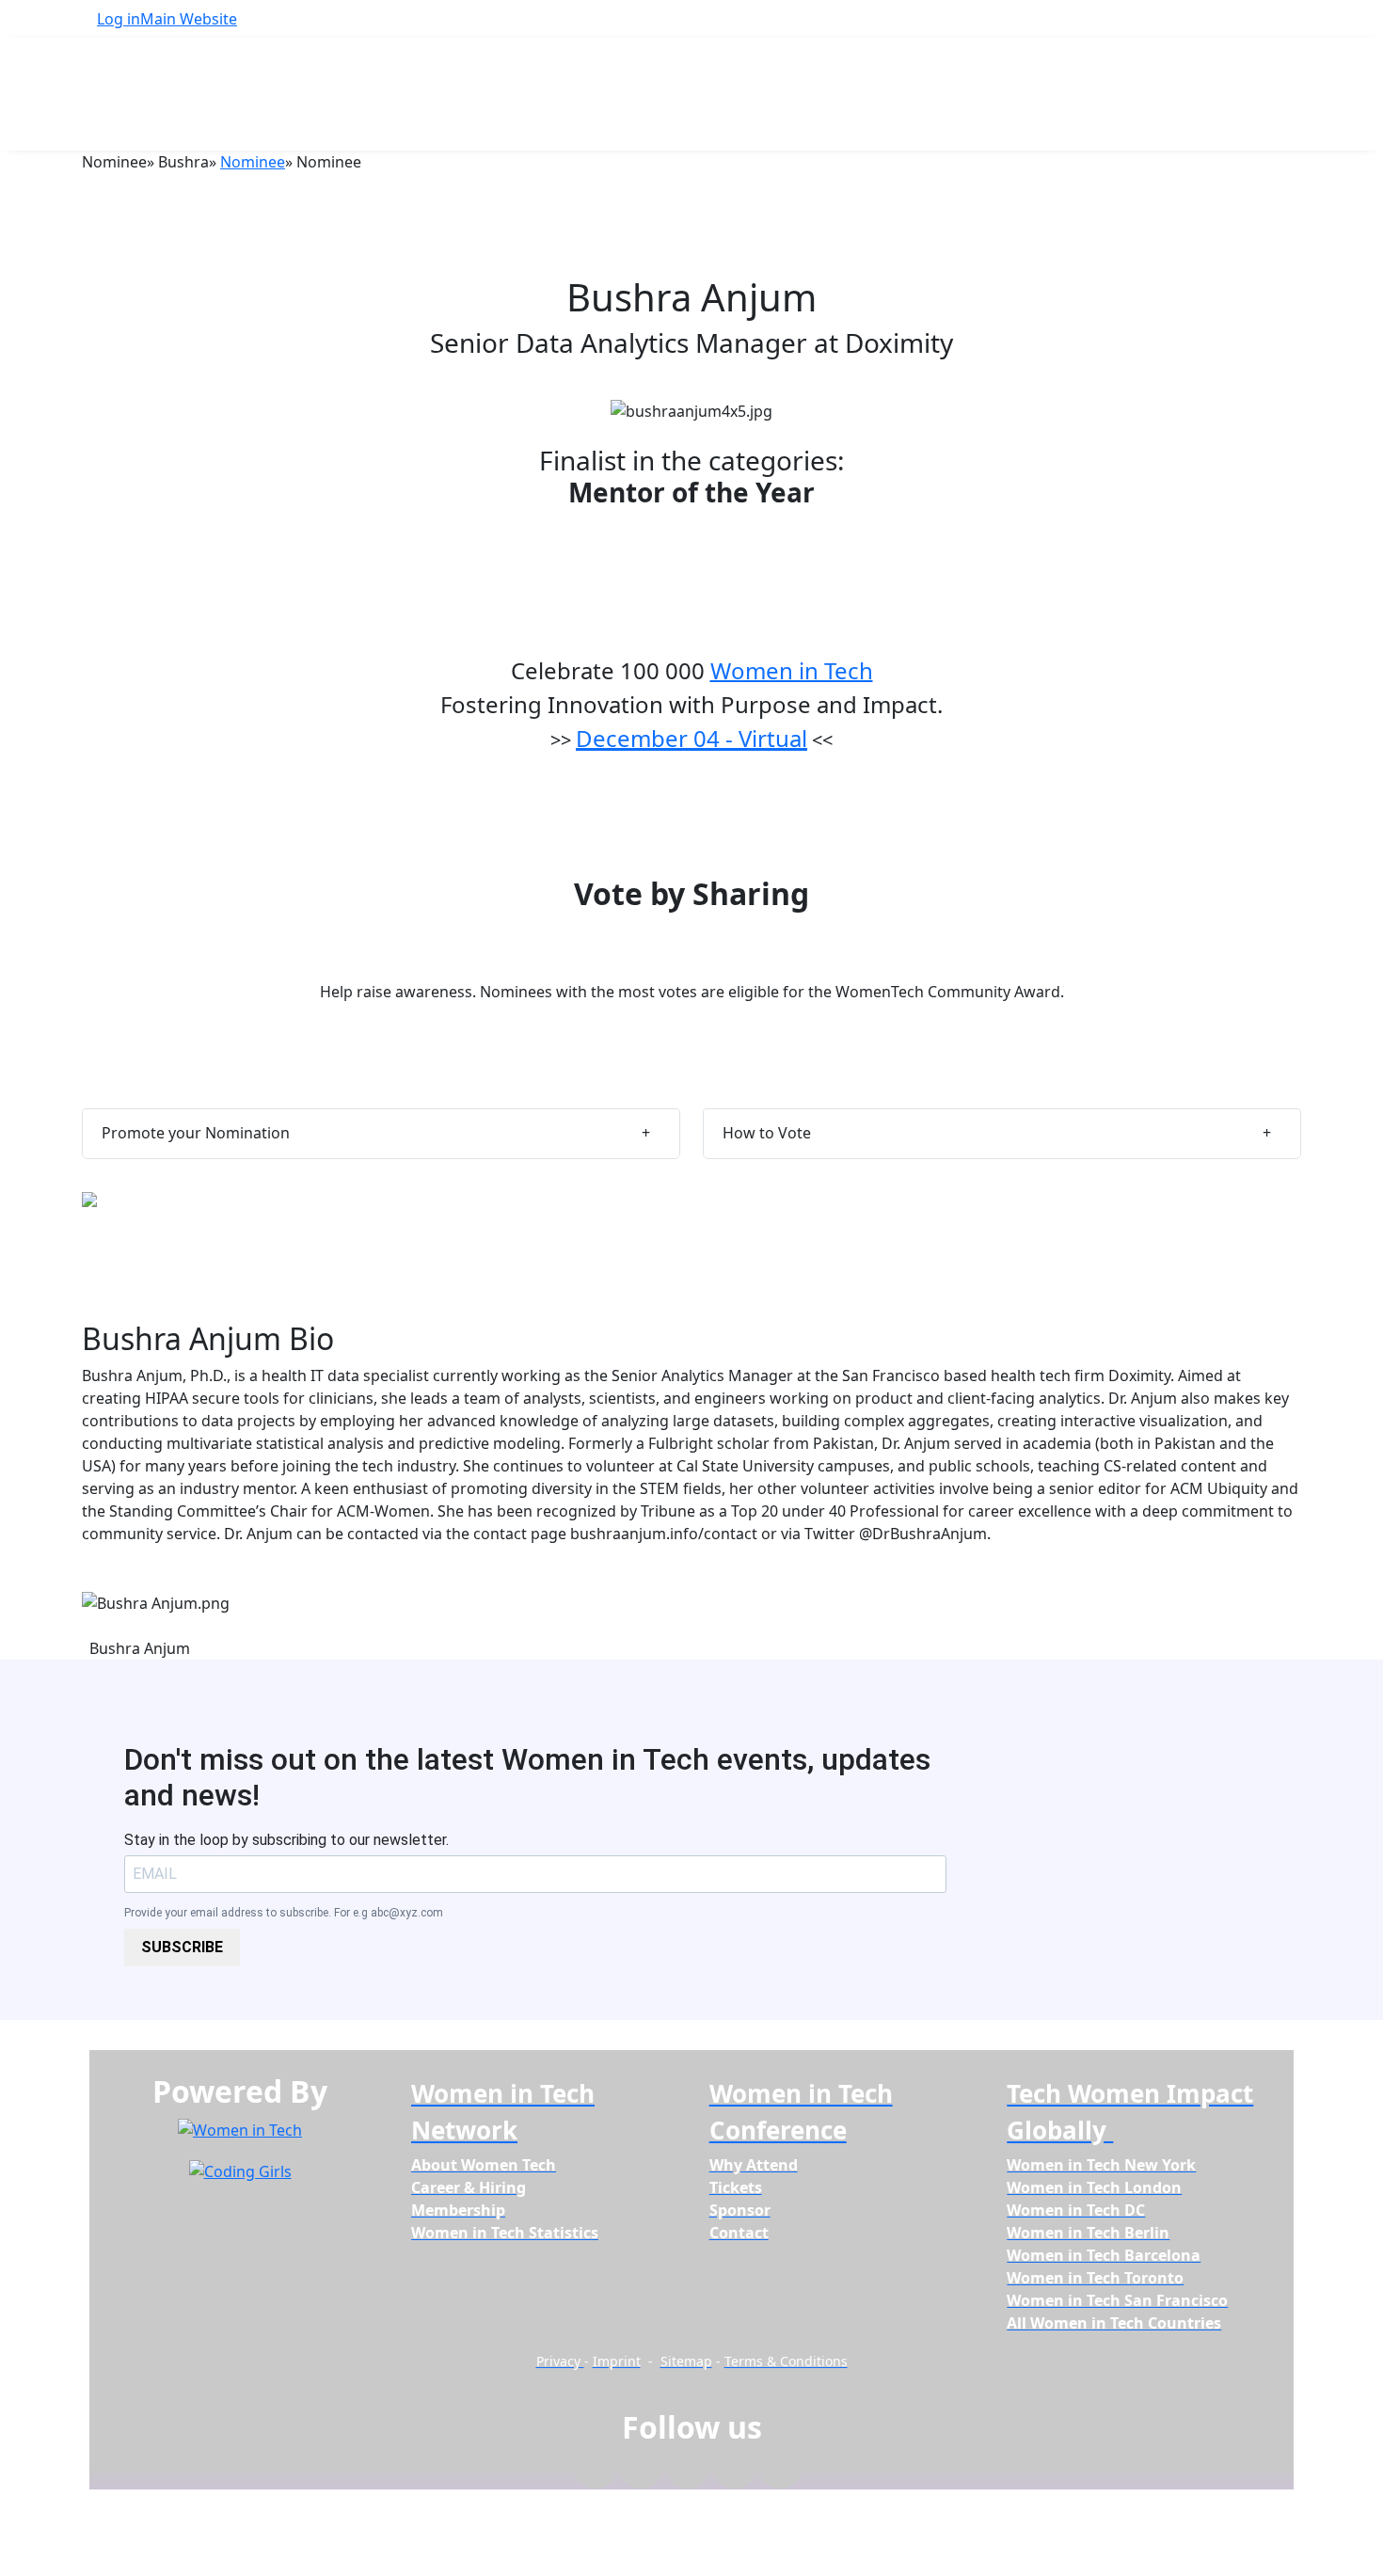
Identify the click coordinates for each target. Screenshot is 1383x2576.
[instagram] (687, 2474)
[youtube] (780, 2474)
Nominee (253, 162)
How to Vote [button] (767, 1133)
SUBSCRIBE (182, 1947)
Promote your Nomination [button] (196, 1133)
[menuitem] (484, 2165)
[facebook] (595, 2474)
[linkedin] (641, 2474)
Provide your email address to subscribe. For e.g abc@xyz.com (284, 1913)
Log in (119, 19)
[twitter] (734, 2474)
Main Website (189, 19)
